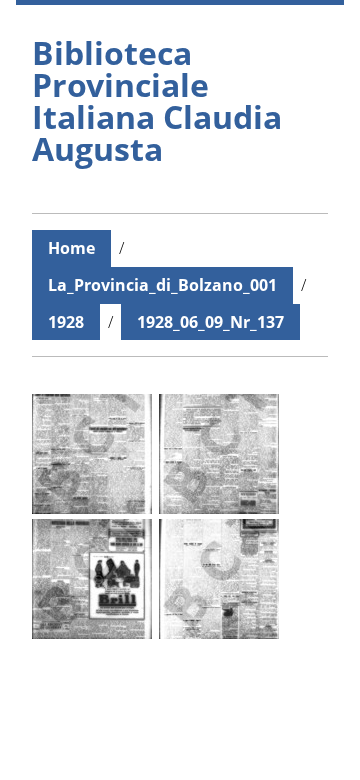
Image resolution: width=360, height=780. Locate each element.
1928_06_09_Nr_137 (210, 322)
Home (71, 248)
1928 (66, 322)
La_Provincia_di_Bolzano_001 (162, 285)
